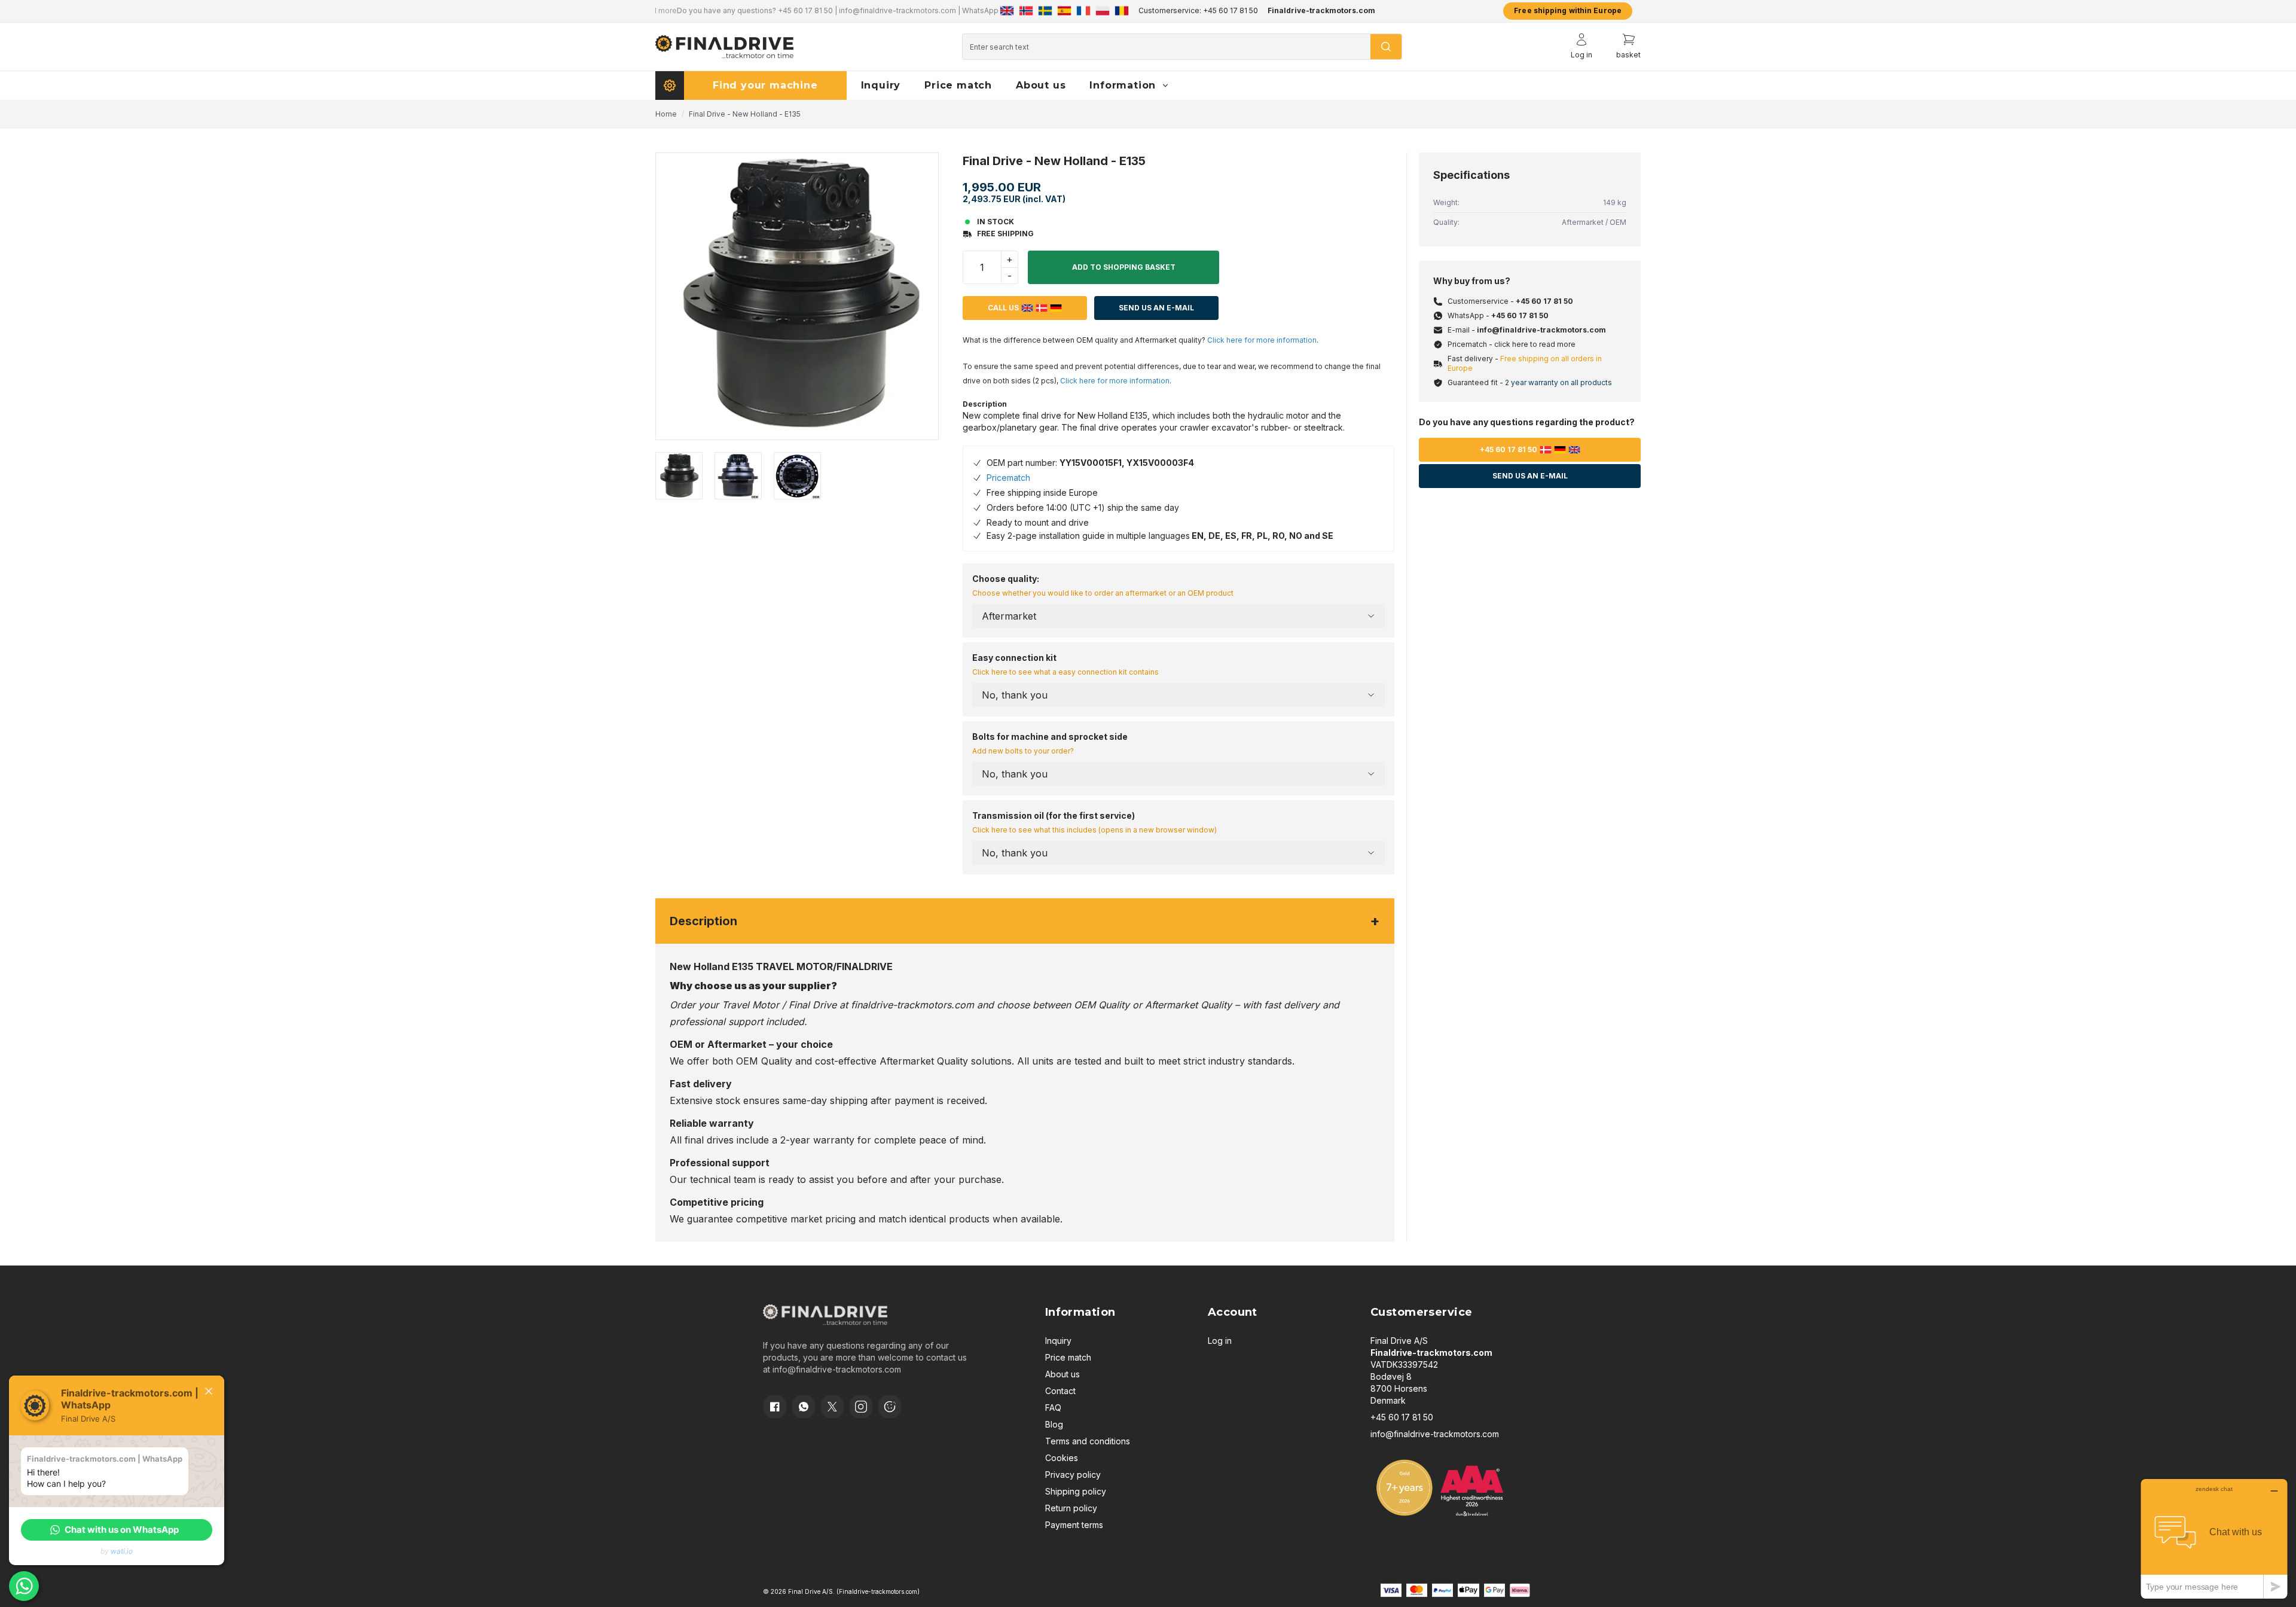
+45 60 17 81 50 (784, 10)
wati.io (122, 1551)
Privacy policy (1073, 1475)
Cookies (1062, 1458)
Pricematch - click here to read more (1512, 344)
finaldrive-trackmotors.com (912, 1005)
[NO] (1026, 11)
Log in (1220, 1341)
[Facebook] (775, 1407)
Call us (1003, 308)
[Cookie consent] (890, 1407)
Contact (1060, 1391)
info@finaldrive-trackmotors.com (876, 10)
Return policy (1071, 1508)
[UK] (1007, 11)
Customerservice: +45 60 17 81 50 (1198, 10)
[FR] (1083, 11)
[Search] (1386, 47)
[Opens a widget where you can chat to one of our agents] (2214, 1539)
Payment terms (1074, 1525)
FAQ (1053, 1408)
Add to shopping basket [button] (1124, 267)
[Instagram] (861, 1407)
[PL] (1103, 11)
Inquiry (1058, 1341)
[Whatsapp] (804, 1407)
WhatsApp (959, 10)
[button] (117, 1530)
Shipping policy (1076, 1491)
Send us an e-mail (1530, 476)
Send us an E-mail (1156, 308)
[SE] (1045, 11)
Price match (1068, 1357)
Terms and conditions (1088, 1441)
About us (1062, 1374)
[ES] (1064, 11)
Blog (1054, 1424)
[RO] (1122, 11)
